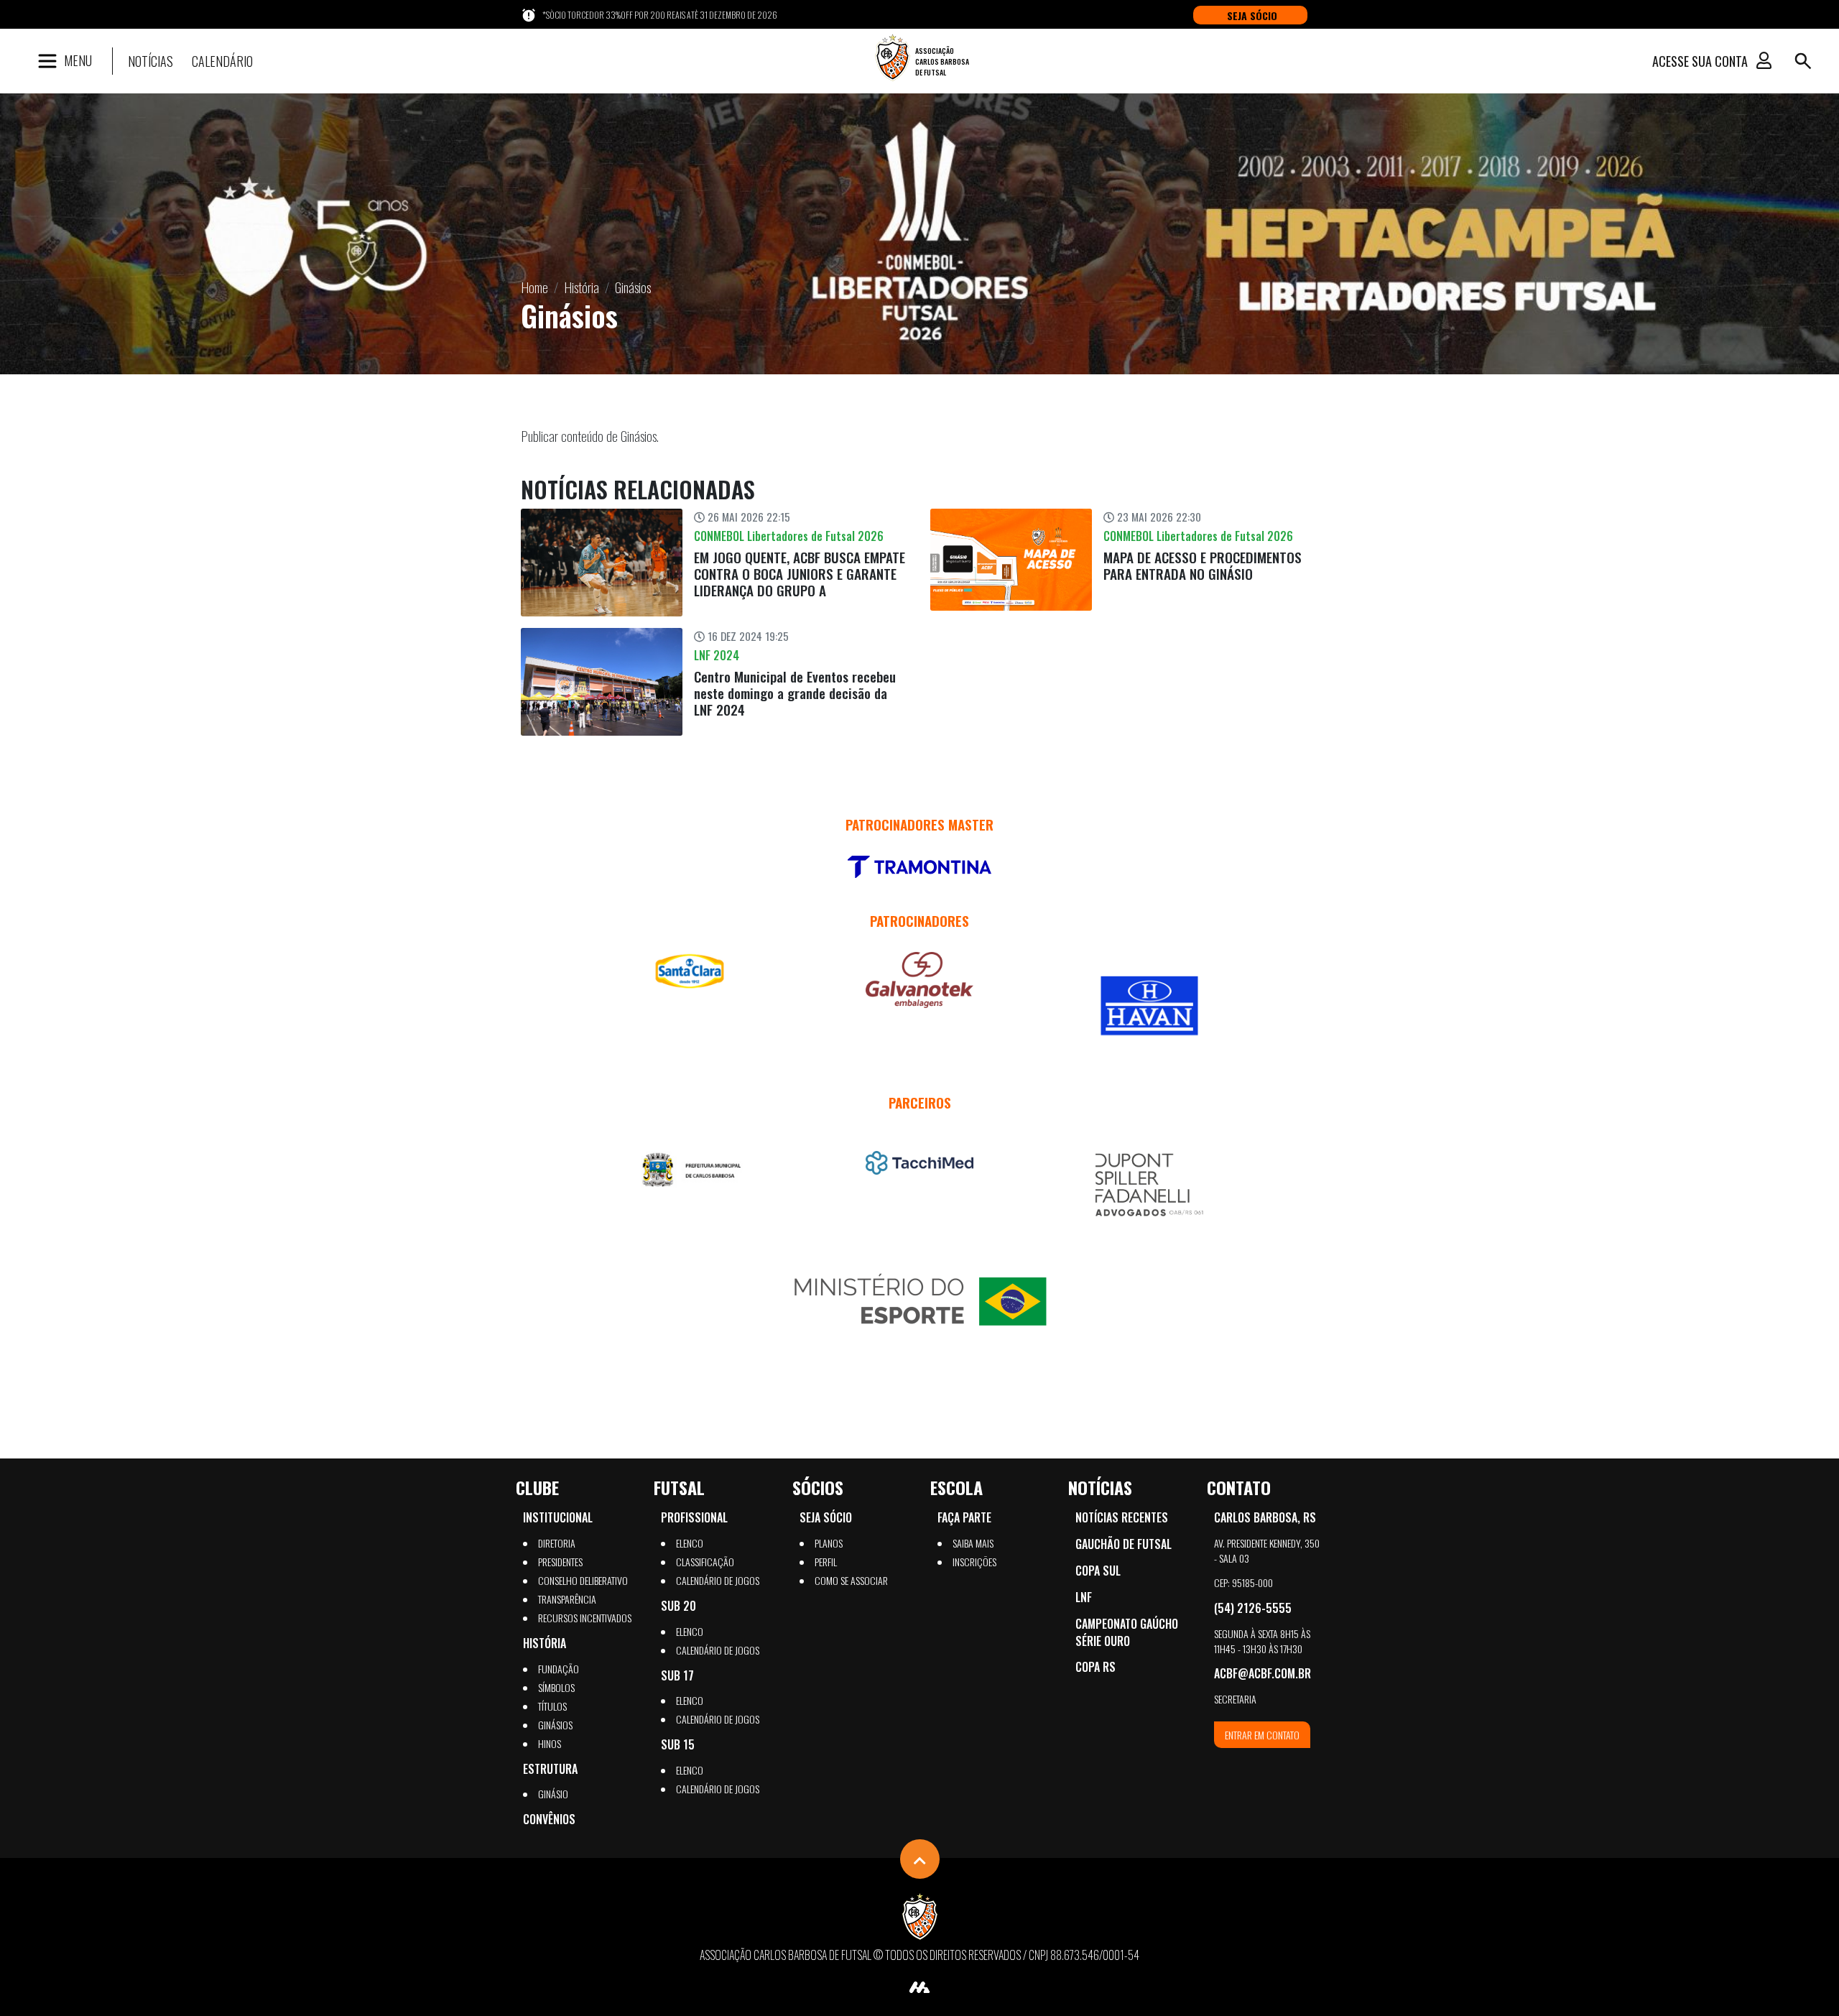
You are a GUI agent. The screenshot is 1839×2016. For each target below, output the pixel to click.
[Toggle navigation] (1803, 61)
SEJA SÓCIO (1252, 15)
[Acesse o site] (919, 867)
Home (534, 287)
